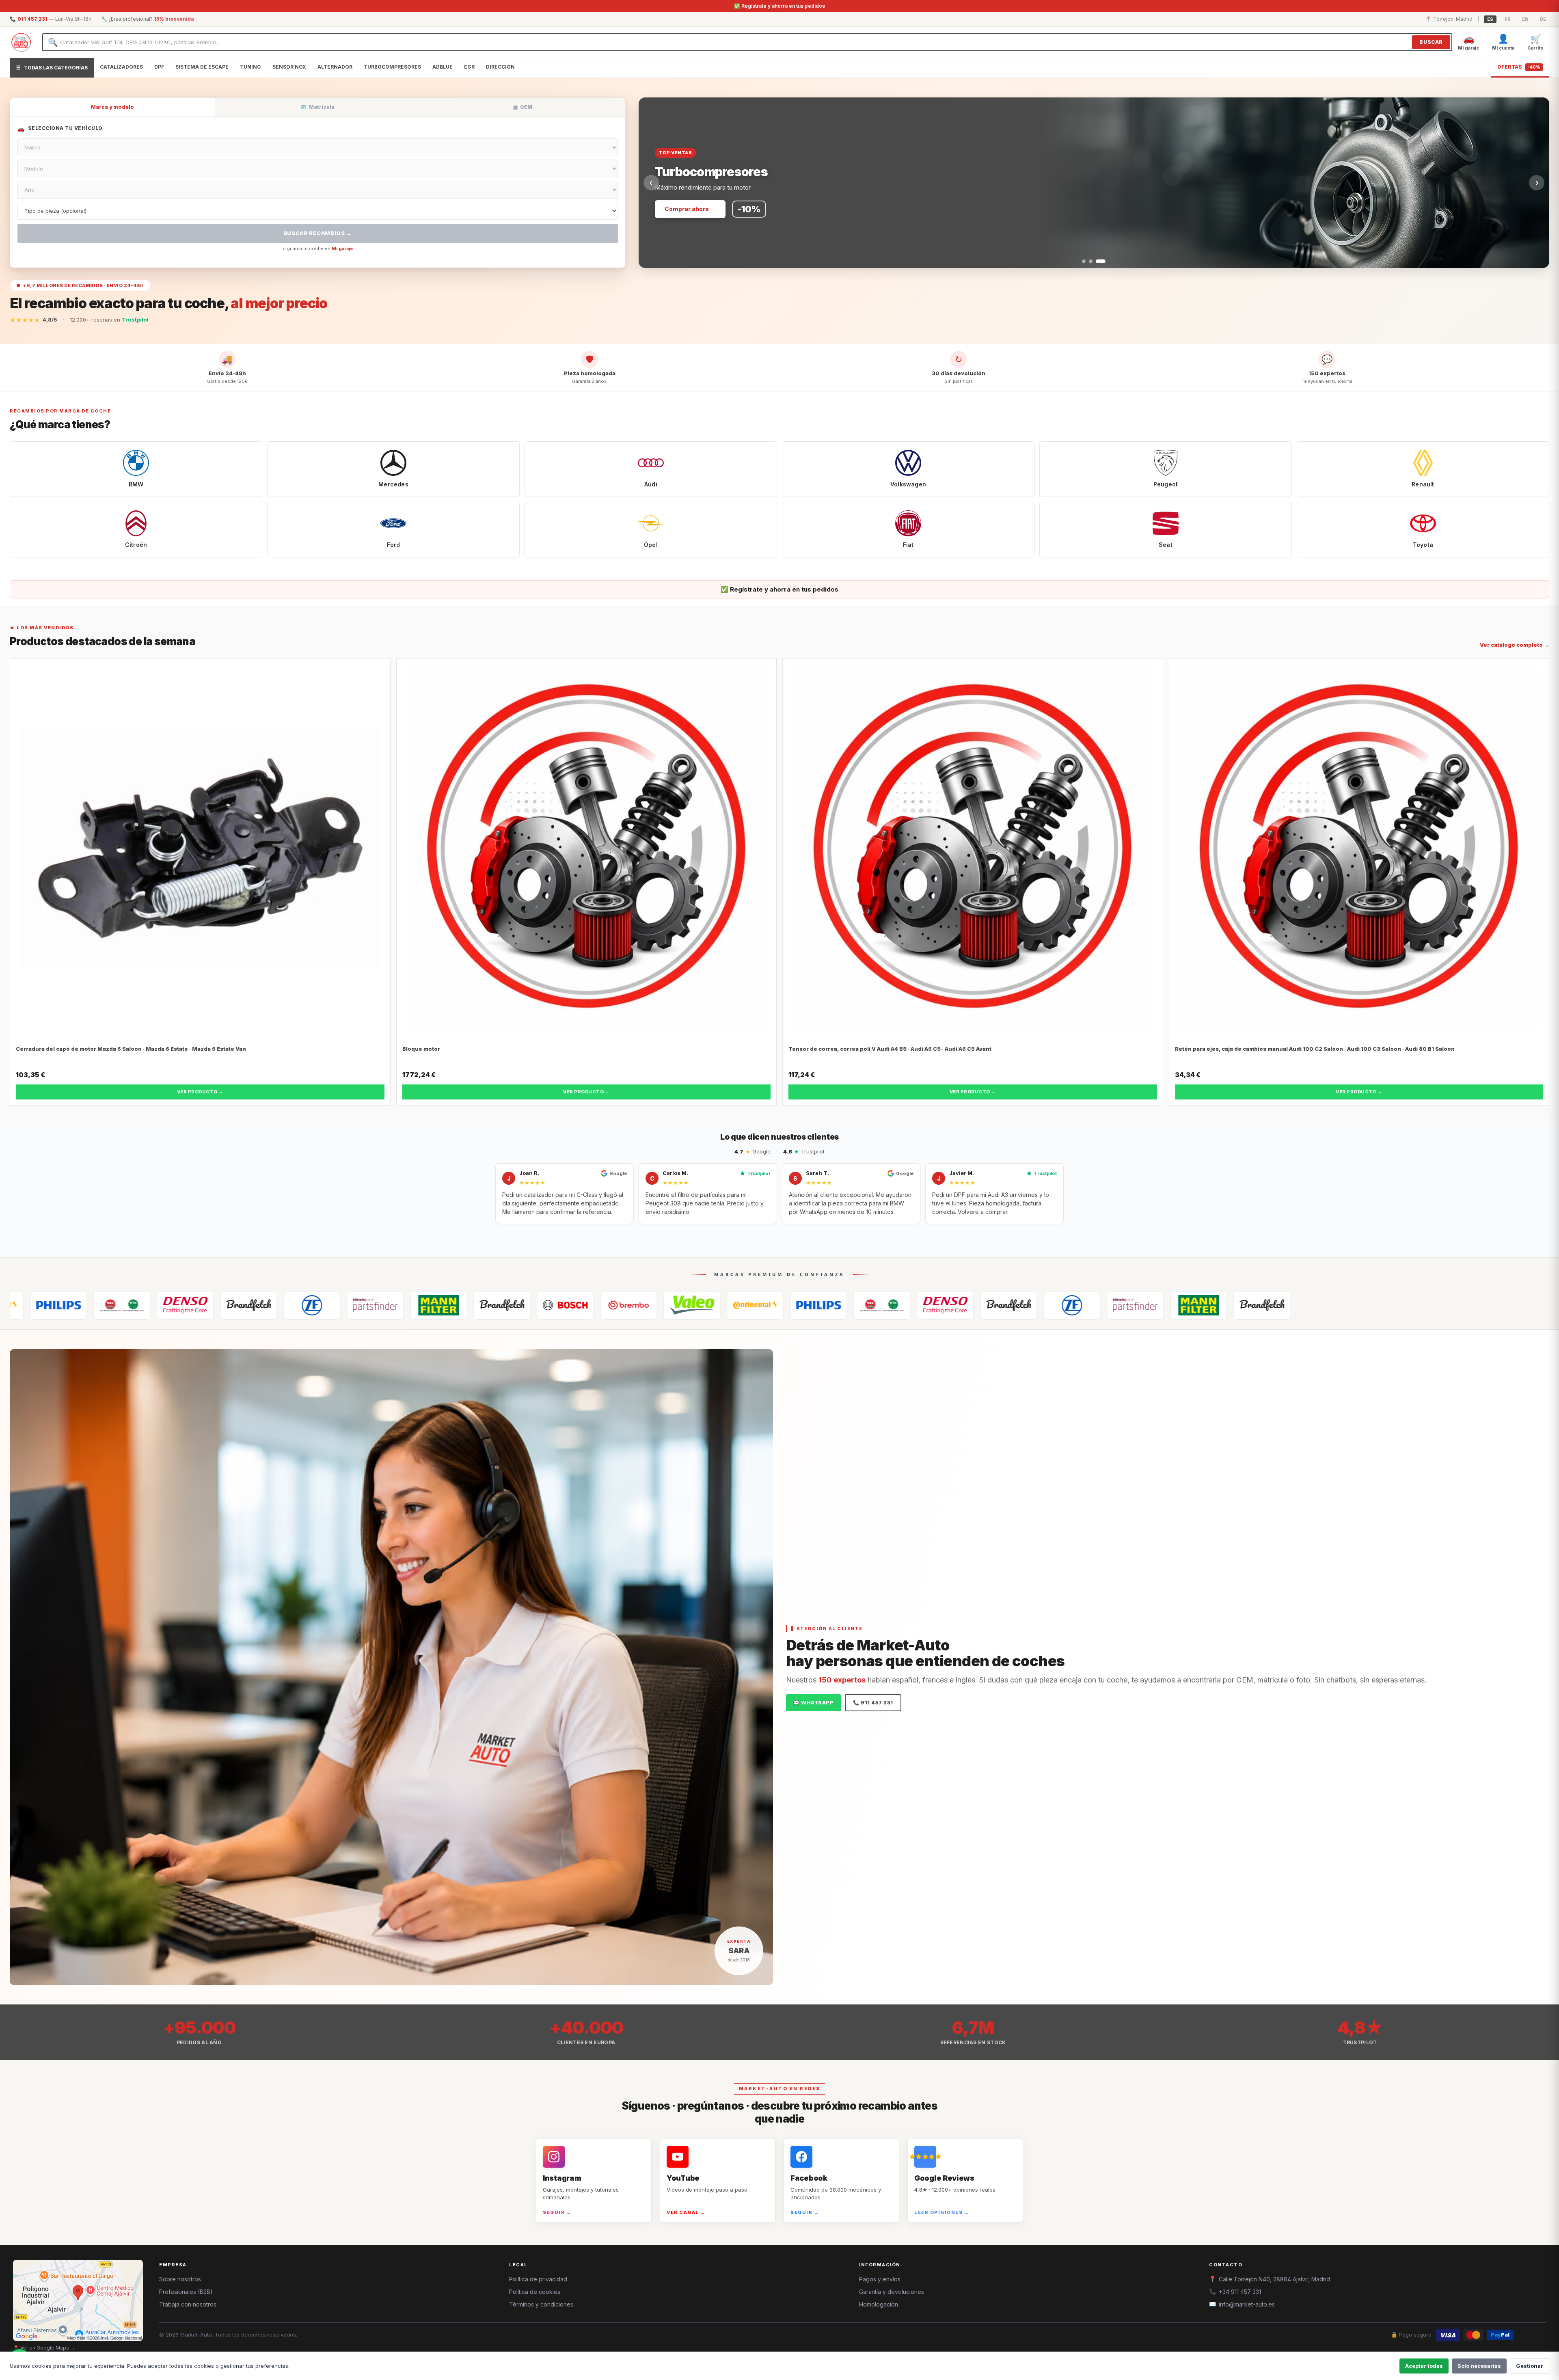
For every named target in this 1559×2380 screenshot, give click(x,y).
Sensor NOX (289, 67)
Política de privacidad (538, 2279)
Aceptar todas (1424, 2366)
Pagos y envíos (880, 2279)
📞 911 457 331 (873, 1703)
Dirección (500, 67)
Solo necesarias (1479, 2366)
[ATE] (287, 1305)
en (1525, 19)
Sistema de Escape (202, 67)
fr (1508, 19)
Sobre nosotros (180, 2279)
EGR (469, 67)
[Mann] (224, 1305)
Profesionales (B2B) (186, 2292)
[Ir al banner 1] (1087, 261)
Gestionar (1530, 2366)
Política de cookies (535, 2292)
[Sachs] (97, 1305)
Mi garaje (342, 248)
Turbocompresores (392, 67)
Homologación (879, 2304)
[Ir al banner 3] (1104, 261)
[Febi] (160, 1305)
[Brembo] (414, 1305)
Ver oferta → (683, 209)
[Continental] (540, 1305)
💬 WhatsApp (813, 1703)
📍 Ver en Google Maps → (44, 2348)
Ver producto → (200, 1092)
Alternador (335, 67)
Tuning (250, 67)
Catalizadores (121, 67)
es (1490, 19)
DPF (159, 67)
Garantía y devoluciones (892, 2292)
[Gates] (34, 1305)
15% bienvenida (174, 19)
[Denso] (730, 1305)
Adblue (443, 67)
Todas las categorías (52, 68)
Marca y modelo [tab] (112, 107)
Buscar (1431, 42)
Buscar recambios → (318, 233)
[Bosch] (350, 1305)
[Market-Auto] (21, 42)
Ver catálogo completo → (1515, 645)
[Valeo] (477, 1305)
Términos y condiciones (541, 2304)
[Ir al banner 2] (1097, 261)
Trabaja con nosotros (188, 2304)
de (1543, 19)
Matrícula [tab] (317, 107)
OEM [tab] (523, 107)
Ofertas (1519, 67)
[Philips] (604, 1305)
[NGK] (667, 1305)
